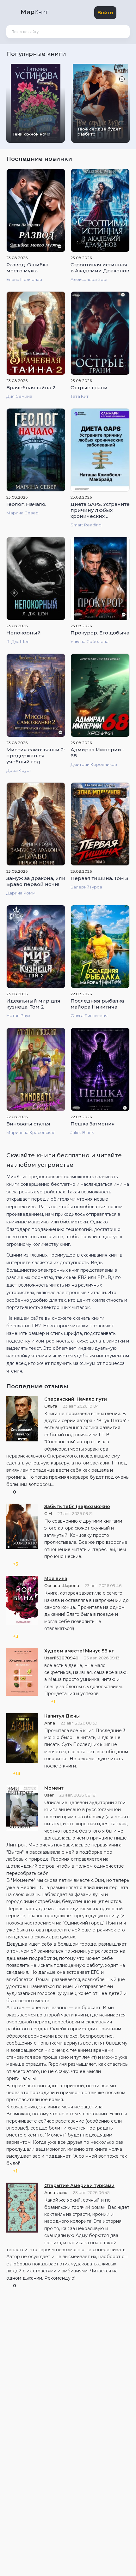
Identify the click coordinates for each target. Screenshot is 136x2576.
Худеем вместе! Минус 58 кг (79, 1651)
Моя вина (56, 1579)
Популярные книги (37, 54)
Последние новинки (40, 159)
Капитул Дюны (62, 1716)
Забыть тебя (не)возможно (77, 1506)
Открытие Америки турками (79, 2185)
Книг (34, 12)
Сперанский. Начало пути (76, 1399)
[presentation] (112, 52)
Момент (54, 1788)
